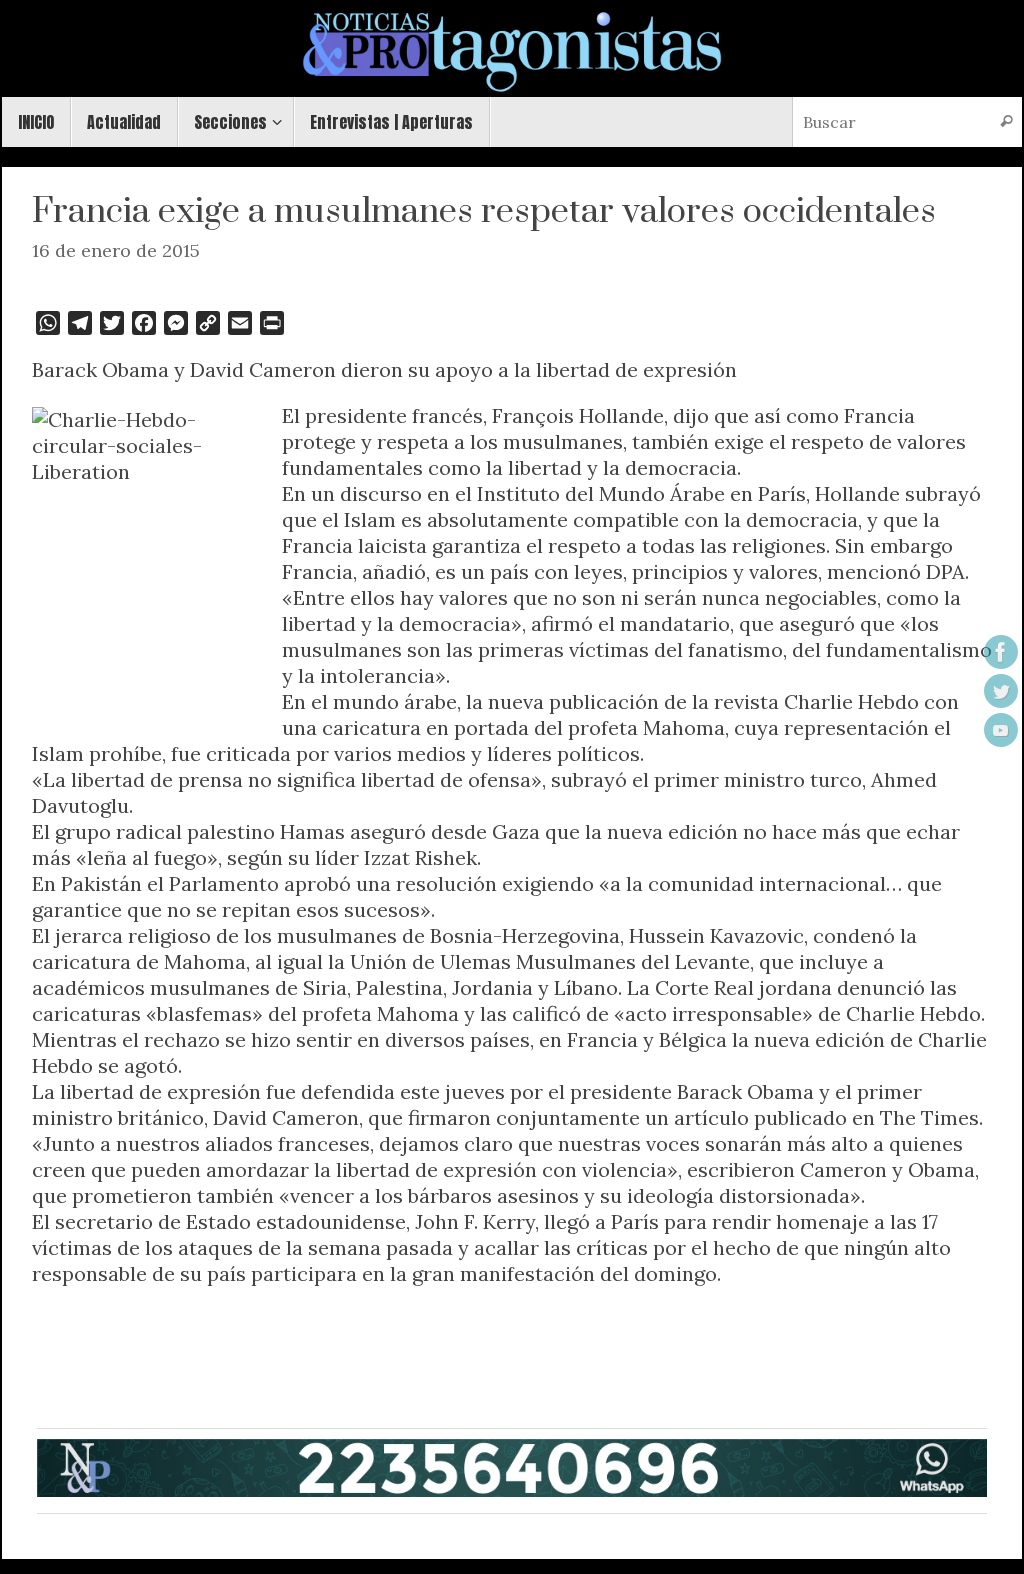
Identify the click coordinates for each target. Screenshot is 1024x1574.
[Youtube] (1001, 730)
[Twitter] (1001, 691)
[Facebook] (1001, 652)
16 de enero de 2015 (116, 250)
